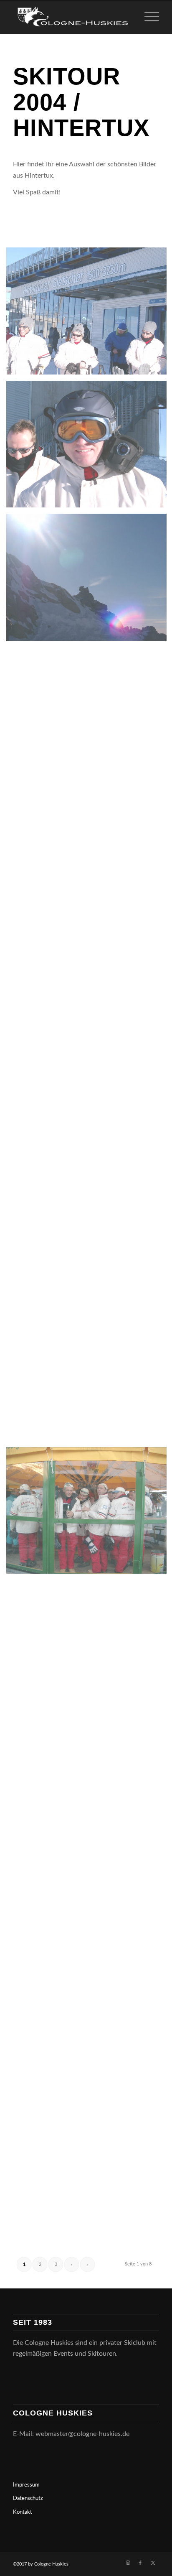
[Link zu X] (153, 2563)
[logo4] (71, 17)
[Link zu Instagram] (128, 2563)
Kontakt (23, 2512)
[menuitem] (148, 17)
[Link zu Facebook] (140, 2563)
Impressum (26, 2485)
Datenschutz (28, 2498)
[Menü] (148, 17)
